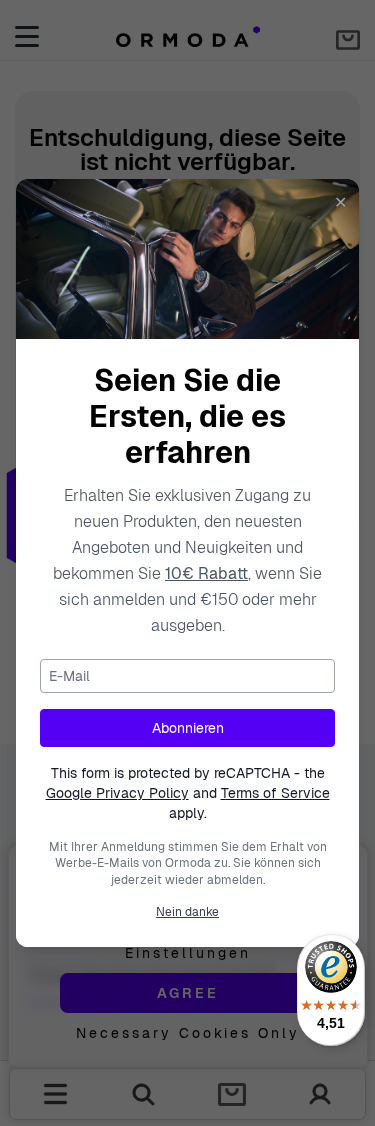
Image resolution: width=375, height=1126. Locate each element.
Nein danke (187, 912)
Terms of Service (275, 793)
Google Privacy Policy (117, 793)
